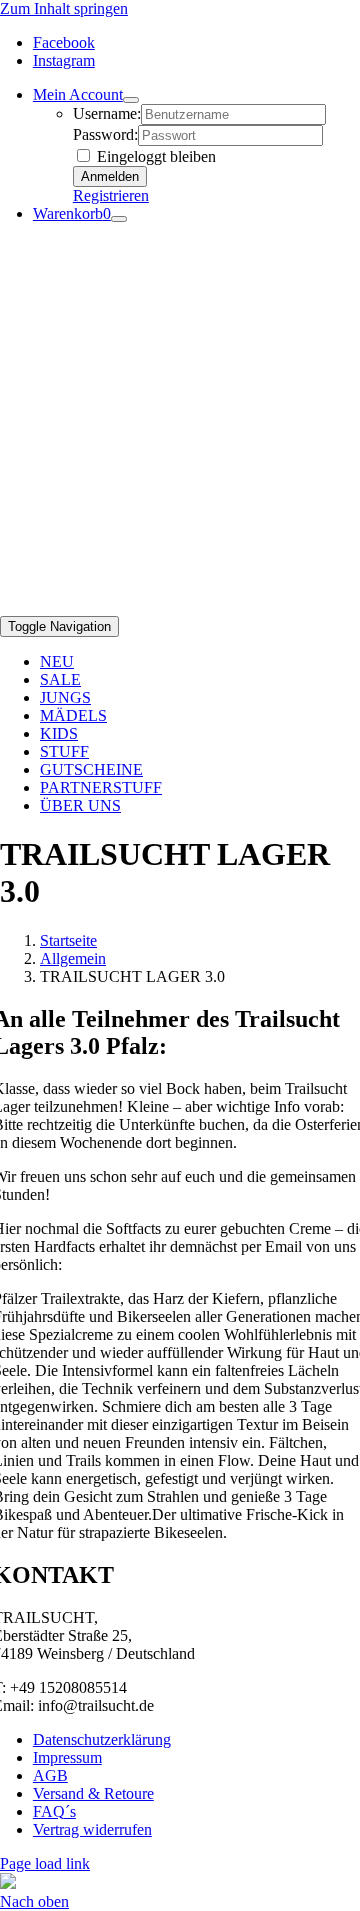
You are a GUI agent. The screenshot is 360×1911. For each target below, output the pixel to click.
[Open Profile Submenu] (131, 100)
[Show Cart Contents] (119, 219)
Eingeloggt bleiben (154, 156)
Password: (105, 134)
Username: (107, 113)
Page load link (45, 1863)
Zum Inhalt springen (64, 8)
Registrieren (111, 195)
